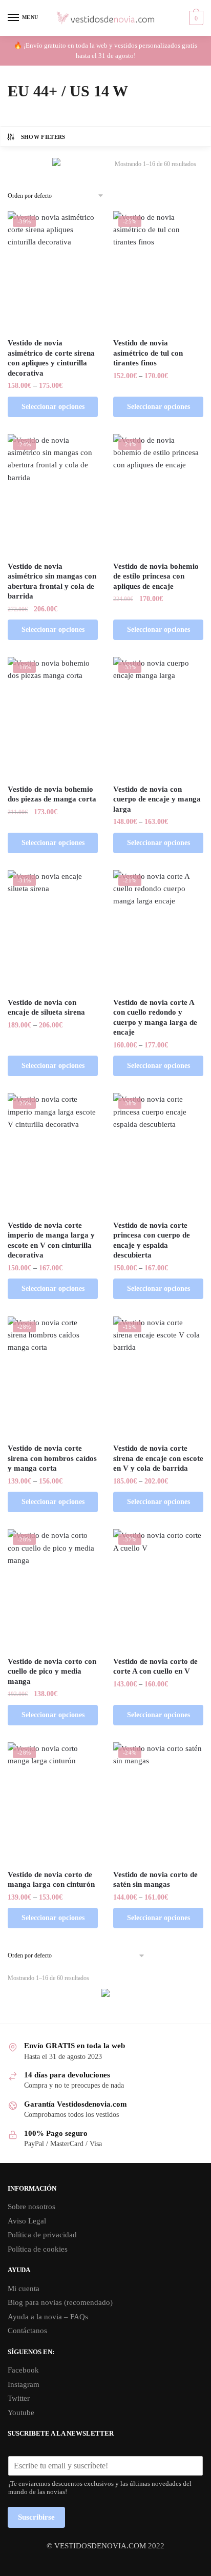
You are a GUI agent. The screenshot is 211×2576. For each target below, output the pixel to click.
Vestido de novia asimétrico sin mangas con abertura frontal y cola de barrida (52, 581)
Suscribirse (36, 2517)
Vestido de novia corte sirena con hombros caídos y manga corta (52, 1458)
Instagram (24, 2384)
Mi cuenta (24, 2289)
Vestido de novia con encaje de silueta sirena (46, 1007)
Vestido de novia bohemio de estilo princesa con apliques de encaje (156, 576)
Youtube (21, 2413)
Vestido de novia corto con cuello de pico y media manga (52, 1671)
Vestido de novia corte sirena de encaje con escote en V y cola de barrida (158, 1458)
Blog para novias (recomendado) (60, 2302)
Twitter (19, 2398)
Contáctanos (27, 2331)
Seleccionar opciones (53, 407)
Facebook (23, 2370)
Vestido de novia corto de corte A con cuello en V (155, 1666)
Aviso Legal (27, 2221)
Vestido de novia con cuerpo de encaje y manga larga (157, 799)
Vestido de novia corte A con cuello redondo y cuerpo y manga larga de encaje (155, 1017)
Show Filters (43, 137)
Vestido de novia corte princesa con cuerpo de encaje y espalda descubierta (152, 1240)
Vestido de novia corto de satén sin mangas (155, 1880)
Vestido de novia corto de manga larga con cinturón (51, 1880)
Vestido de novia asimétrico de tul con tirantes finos (148, 353)
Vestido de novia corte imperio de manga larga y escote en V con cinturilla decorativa (51, 1240)
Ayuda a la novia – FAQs (48, 2317)
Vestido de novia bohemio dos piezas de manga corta (52, 794)
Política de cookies (38, 2249)
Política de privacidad (42, 2235)
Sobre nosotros (31, 2207)
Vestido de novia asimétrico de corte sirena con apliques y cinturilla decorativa (51, 358)
